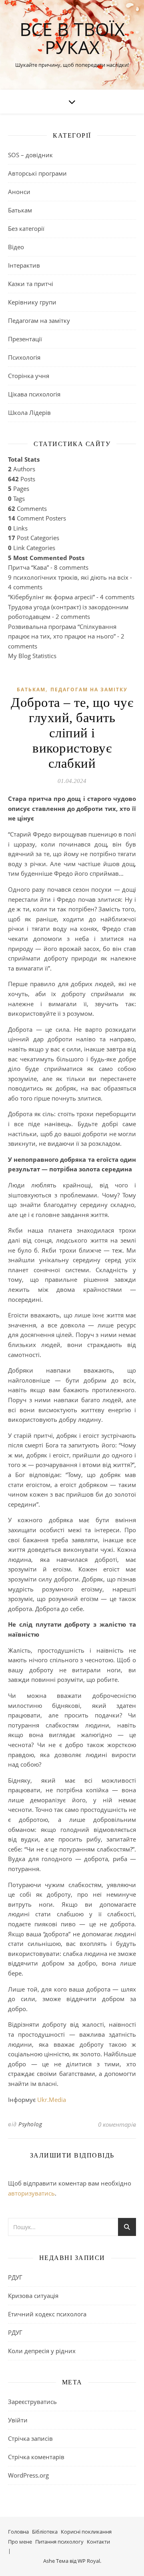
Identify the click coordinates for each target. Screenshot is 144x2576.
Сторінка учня (29, 376)
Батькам (20, 210)
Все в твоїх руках (72, 38)
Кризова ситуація (33, 2296)
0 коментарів (117, 2124)
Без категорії (26, 228)
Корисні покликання (86, 2532)
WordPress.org (28, 2475)
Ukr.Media (52, 2100)
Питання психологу (59, 2542)
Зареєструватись (32, 2402)
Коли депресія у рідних (42, 2351)
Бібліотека (45, 2532)
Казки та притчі (31, 284)
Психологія (24, 357)
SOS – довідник (30, 155)
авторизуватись (31, 2193)
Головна (18, 2532)
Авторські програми (37, 173)
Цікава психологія (34, 394)
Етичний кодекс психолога (47, 2314)
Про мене (20, 2542)
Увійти (18, 2420)
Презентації (25, 339)
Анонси (19, 192)
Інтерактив (24, 265)
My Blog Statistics (32, 656)
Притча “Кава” (28, 567)
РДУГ (15, 2277)
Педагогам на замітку (39, 320)
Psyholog (30, 2124)
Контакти (98, 2542)
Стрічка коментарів (36, 2457)
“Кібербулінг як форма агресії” (51, 597)
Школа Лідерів (29, 412)
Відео (16, 247)
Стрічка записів (30, 2438)
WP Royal (89, 2561)
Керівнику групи (32, 302)
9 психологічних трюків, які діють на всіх (68, 577)
